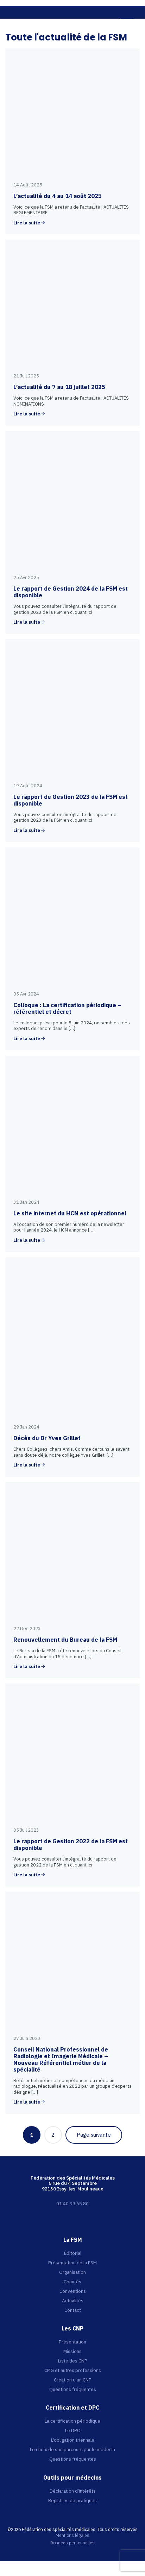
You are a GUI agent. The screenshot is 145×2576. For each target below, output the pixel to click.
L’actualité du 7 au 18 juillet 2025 (59, 387)
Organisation (72, 2272)
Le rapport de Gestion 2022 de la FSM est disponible (71, 1844)
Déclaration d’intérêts (73, 2491)
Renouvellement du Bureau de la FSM (65, 1640)
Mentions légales (72, 2536)
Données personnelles (72, 2543)
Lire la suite (27, 223)
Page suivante (94, 2135)
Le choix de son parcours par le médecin (72, 2449)
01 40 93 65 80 (72, 2203)
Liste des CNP (73, 2361)
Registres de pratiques (72, 2500)
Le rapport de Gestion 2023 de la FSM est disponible (71, 800)
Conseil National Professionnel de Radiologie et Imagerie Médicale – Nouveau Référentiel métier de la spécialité (61, 2059)
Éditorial (73, 2253)
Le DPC (72, 2430)
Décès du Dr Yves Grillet (47, 1438)
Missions (72, 2351)
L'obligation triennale (73, 2440)
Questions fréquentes (73, 2389)
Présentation (72, 2342)
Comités (72, 2282)
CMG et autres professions (73, 2370)
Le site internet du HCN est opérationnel (70, 1213)
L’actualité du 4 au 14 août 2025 (58, 196)
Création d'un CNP (73, 2380)
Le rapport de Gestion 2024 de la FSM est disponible (71, 592)
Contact (73, 2310)
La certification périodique (72, 2421)
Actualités (73, 2301)
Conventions (73, 2291)
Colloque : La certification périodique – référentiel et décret (67, 1008)
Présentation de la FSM (72, 2263)
